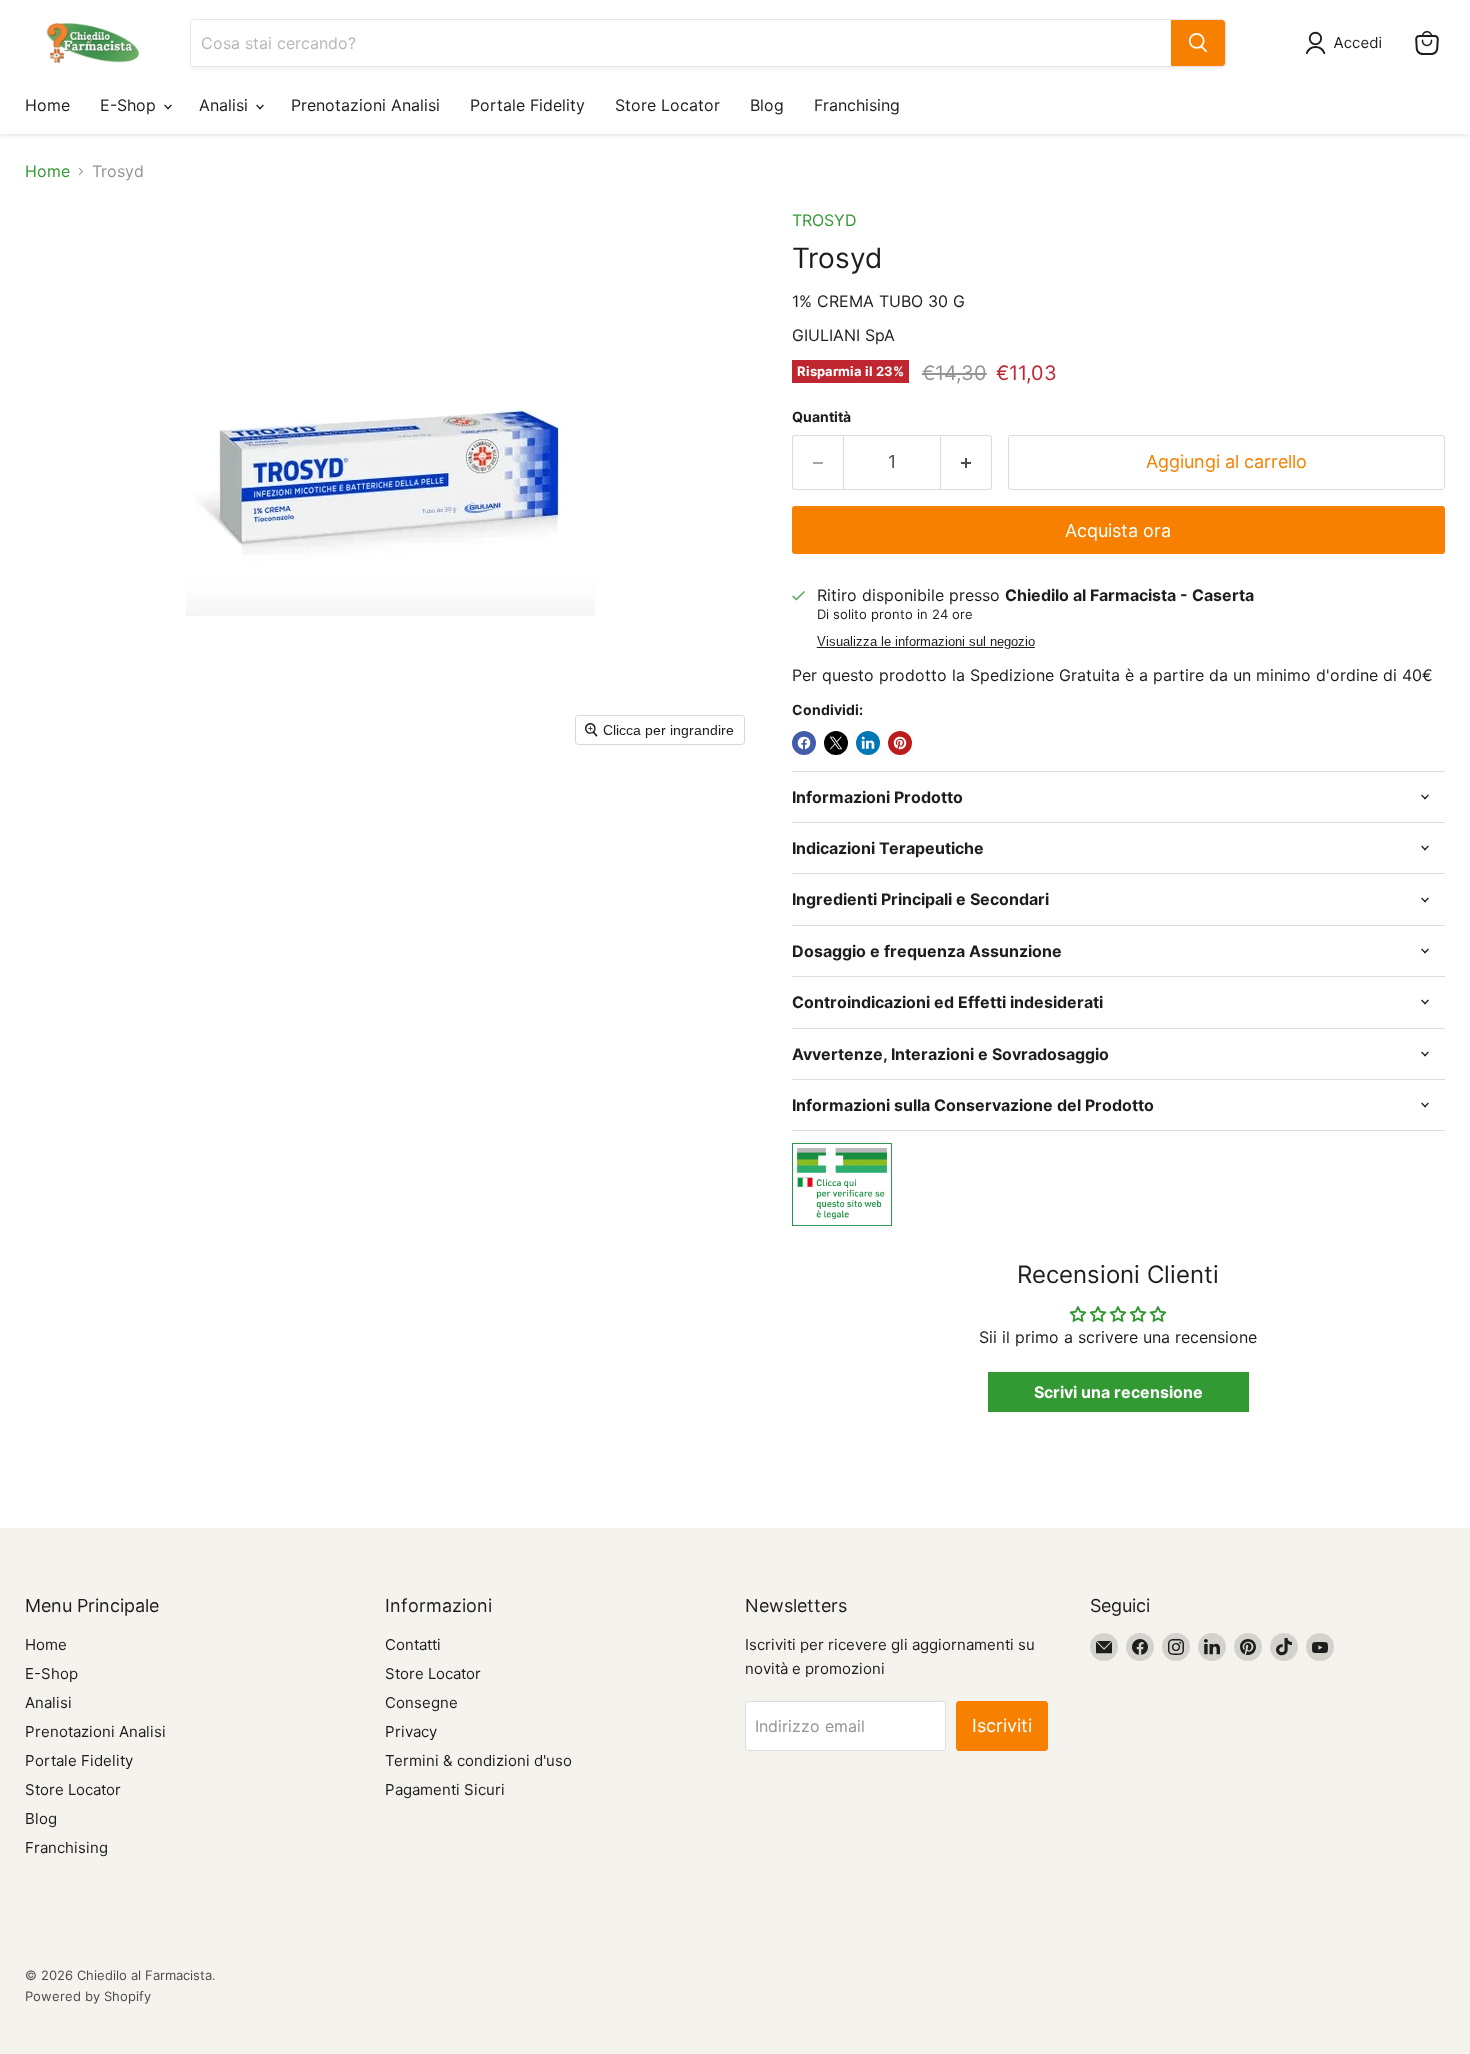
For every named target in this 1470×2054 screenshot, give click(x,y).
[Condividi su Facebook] (804, 743)
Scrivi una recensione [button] (1118, 1392)
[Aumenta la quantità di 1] (966, 462)
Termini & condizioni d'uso (478, 1760)
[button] (1347, 43)
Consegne (421, 1702)
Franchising (857, 105)
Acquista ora (1118, 530)
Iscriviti (1002, 1725)
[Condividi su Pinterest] (900, 743)
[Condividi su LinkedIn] (868, 743)
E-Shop (130, 105)
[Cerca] (1198, 43)
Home (47, 105)
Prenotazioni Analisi (365, 105)
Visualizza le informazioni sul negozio (926, 642)
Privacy (411, 1731)
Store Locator (667, 105)
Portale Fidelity (527, 105)
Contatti (413, 1644)
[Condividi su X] (836, 743)
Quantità (821, 417)
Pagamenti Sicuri (445, 1789)
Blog (767, 105)
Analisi (226, 105)
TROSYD (824, 220)
